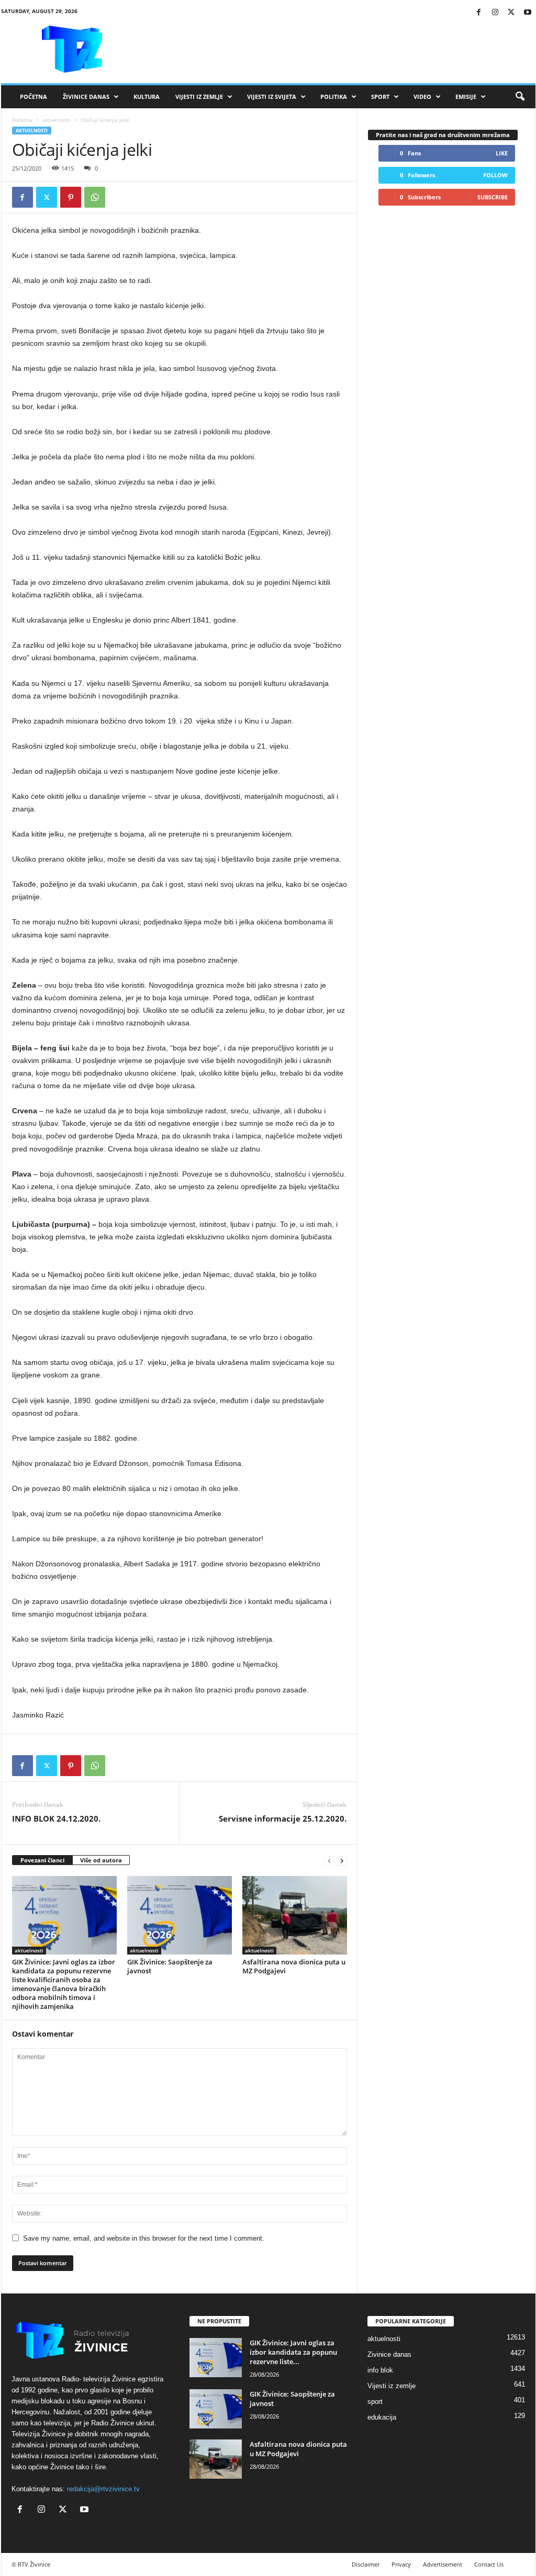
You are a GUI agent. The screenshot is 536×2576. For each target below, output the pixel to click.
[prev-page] (329, 1861)
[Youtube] (528, 13)
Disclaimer (366, 2564)
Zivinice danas (389, 2354)
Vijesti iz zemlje (199, 97)
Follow (495, 175)
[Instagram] (495, 13)
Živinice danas (86, 97)
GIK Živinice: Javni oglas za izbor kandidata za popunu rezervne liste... (293, 2352)
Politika (334, 97)
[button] (520, 97)
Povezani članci (42, 1860)
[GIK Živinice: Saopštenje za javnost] (180, 1915)
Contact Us (489, 2564)
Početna (33, 97)
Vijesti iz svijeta (272, 97)
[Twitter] (511, 13)
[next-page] (342, 1861)
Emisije (466, 97)
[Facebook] (479, 13)
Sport (380, 97)
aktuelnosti (57, 120)
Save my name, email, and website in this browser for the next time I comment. (144, 2238)
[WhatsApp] (95, 197)
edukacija (382, 2417)
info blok (380, 2370)
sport (375, 2402)
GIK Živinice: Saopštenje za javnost (170, 1966)
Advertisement (443, 2564)
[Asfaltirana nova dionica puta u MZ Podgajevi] (295, 1915)
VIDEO (422, 97)
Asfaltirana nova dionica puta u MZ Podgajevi (294, 1966)
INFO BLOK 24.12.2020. (56, 1818)
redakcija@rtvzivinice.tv (103, 2489)
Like (502, 153)
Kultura (147, 97)
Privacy (401, 2564)
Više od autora (101, 1860)
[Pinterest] (71, 197)
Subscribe (493, 197)
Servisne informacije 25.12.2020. (283, 1818)
